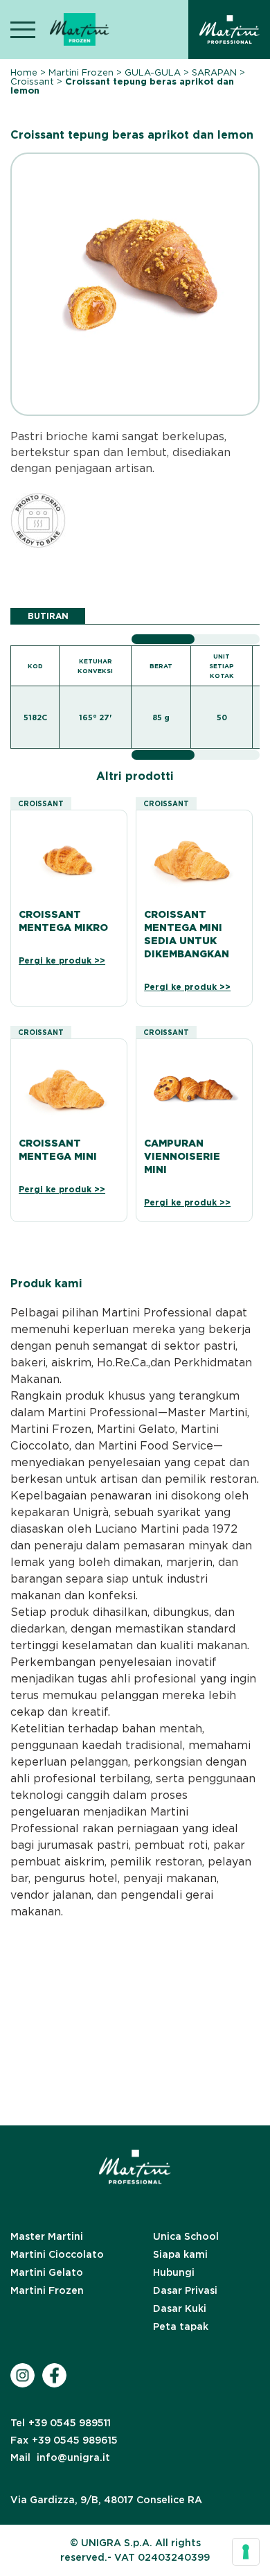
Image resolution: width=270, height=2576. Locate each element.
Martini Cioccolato (57, 2254)
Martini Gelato (47, 2272)
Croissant (32, 81)
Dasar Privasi (185, 2290)
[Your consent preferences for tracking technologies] (246, 2552)
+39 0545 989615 (64, 2440)
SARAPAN (214, 72)
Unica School (186, 2236)
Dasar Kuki (180, 2308)
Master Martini (47, 2236)
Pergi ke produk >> (62, 960)
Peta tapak (181, 2326)
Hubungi (174, 2272)
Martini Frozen (81, 72)
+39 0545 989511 (61, 2423)
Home (24, 72)
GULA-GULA (153, 72)
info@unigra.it (60, 2457)
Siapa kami (180, 2254)
